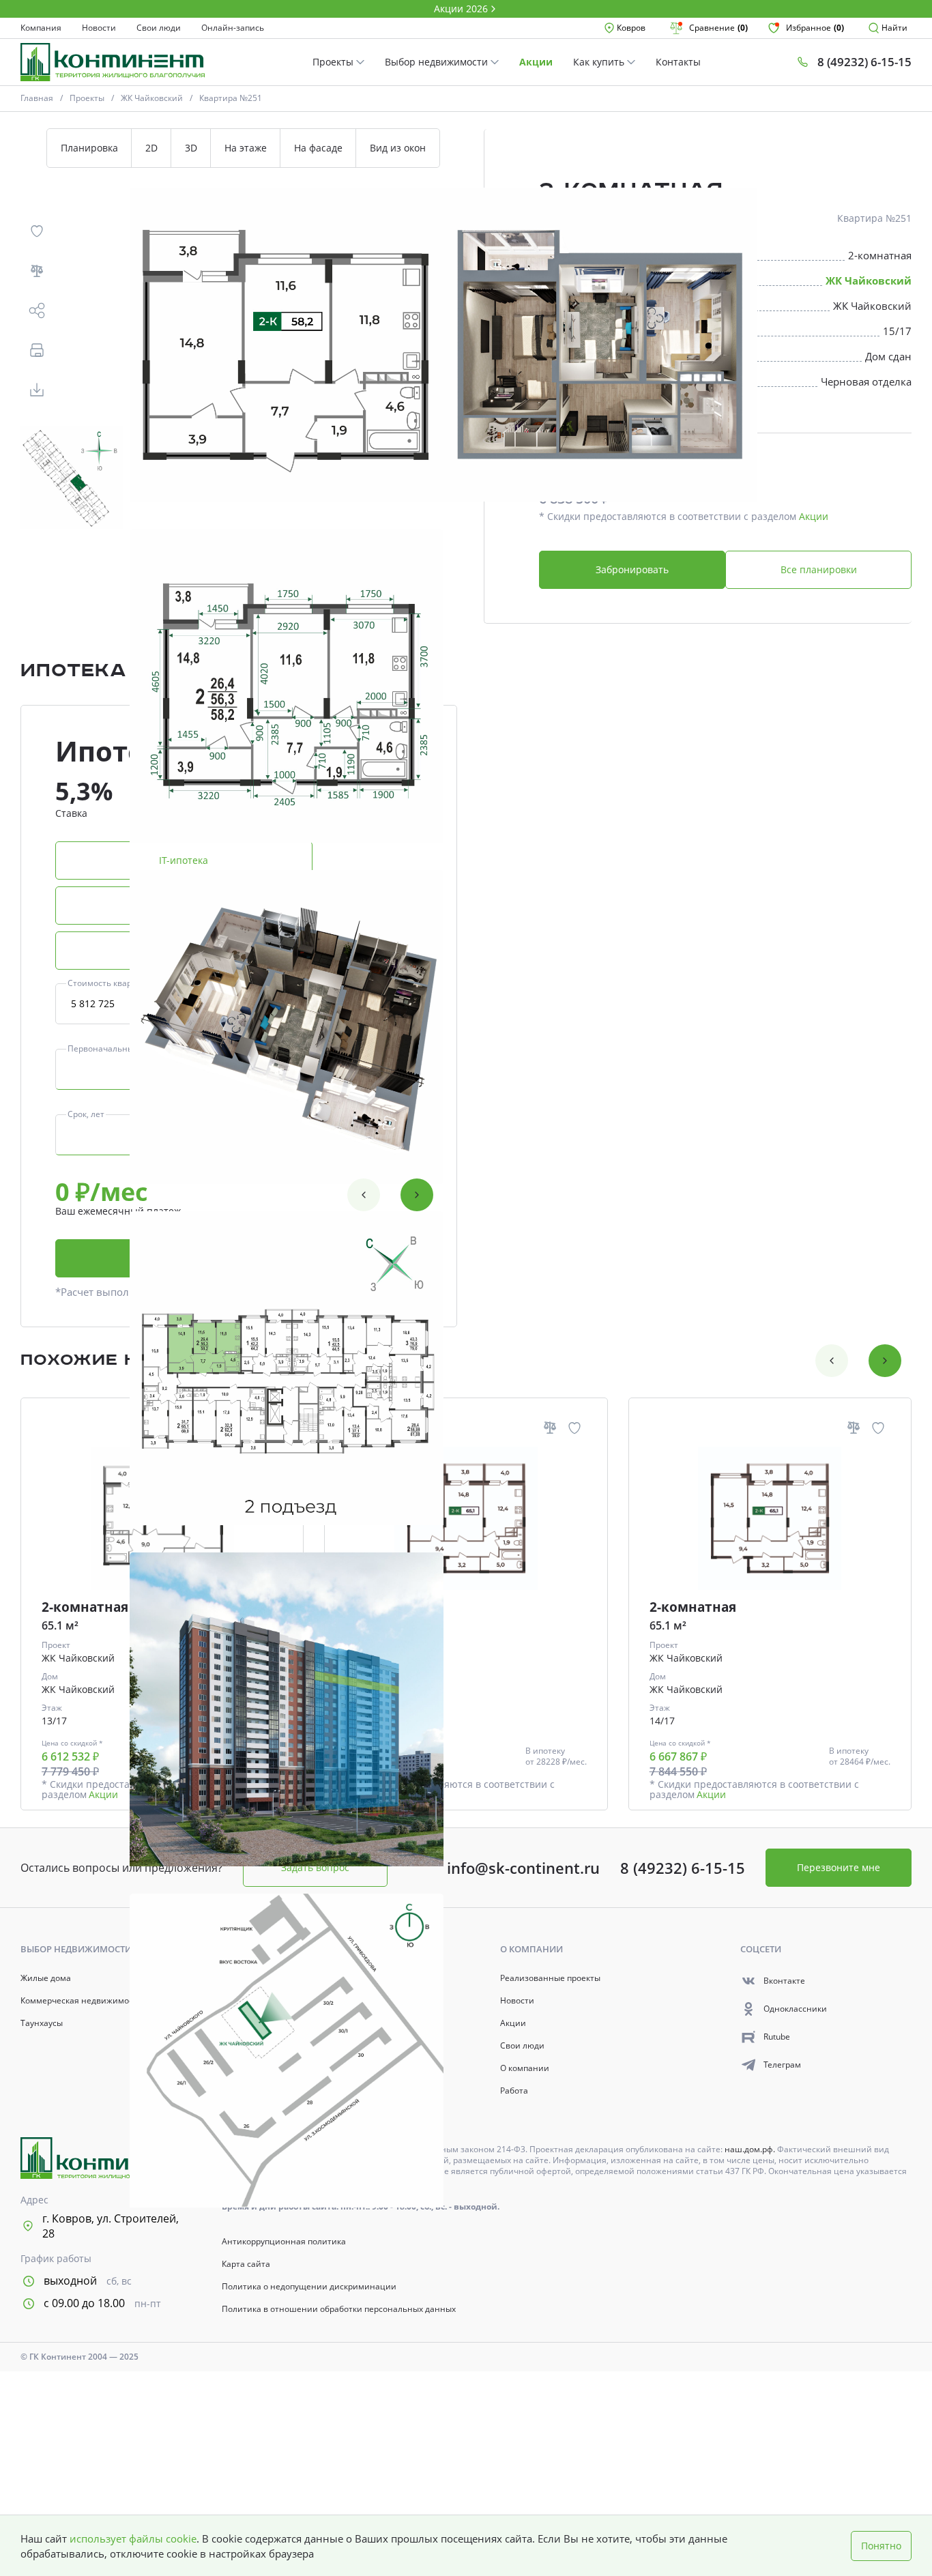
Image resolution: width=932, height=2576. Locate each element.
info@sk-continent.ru (523, 1868)
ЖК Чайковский (152, 98)
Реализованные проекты (550, 1978)
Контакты (678, 62)
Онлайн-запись (233, 28)
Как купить (600, 62)
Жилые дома (46, 1978)
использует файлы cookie (133, 2538)
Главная (37, 98)
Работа (514, 2091)
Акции (536, 62)
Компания (41, 28)
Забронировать (632, 569)
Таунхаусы (42, 2023)
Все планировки (819, 569)
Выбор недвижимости (438, 62)
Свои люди (159, 28)
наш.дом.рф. (751, 2149)
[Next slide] (417, 1195)
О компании (525, 2068)
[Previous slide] (364, 1195)
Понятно (881, 2546)
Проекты (334, 62)
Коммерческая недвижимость (81, 2001)
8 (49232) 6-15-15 (683, 1868)
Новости (99, 28)
